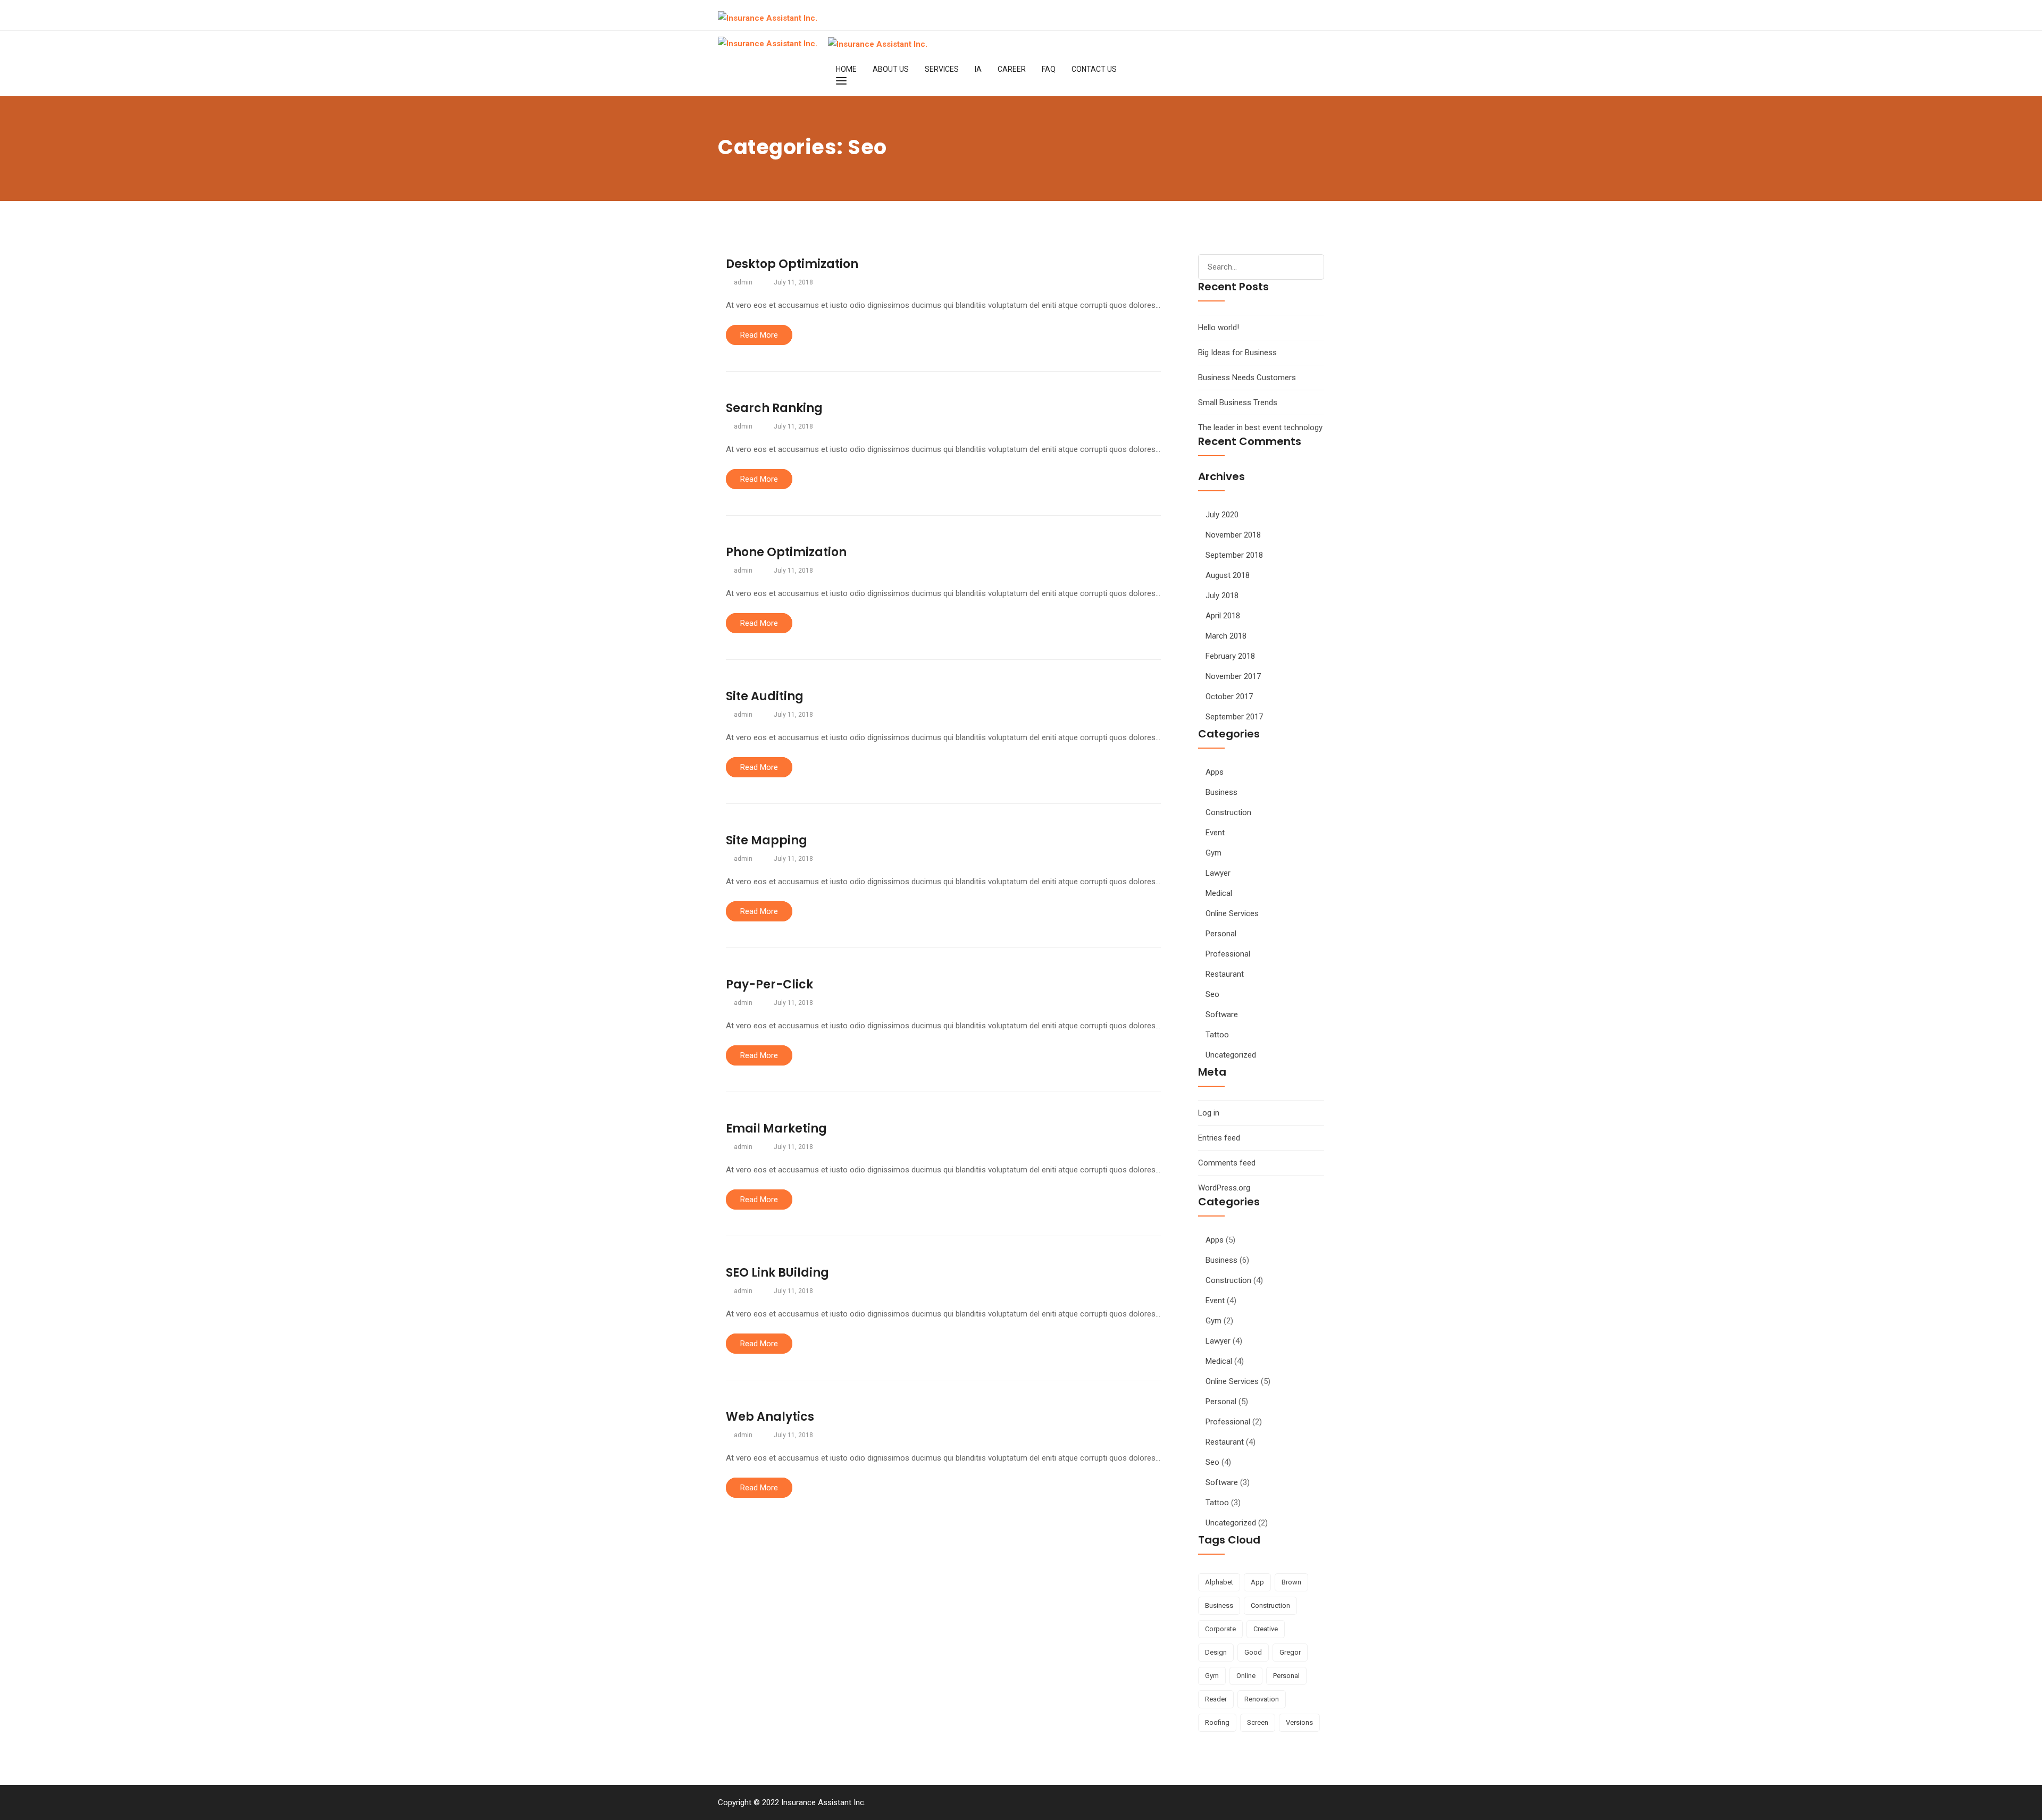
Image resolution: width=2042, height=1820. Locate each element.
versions (1299, 1722)
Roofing (1217, 1722)
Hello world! (1219, 328)
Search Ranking (774, 408)
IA (978, 69)
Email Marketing (776, 1129)
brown (1291, 1582)
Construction (1228, 812)
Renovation (1262, 1699)
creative (1266, 1629)
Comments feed (1227, 1163)
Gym (1214, 853)
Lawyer (1218, 873)
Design (1216, 1652)
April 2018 (1223, 616)
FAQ (1049, 69)
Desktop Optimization (792, 264)
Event (1215, 833)
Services (942, 69)
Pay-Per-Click (769, 984)
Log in (1209, 1113)
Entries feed (1219, 1138)
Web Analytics (770, 1417)
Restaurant (1225, 974)
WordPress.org (1224, 1188)
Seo (1212, 994)
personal (1286, 1676)
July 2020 (1222, 515)
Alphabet (1219, 1582)
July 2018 (1222, 596)
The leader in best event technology (1260, 427)
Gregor (1290, 1652)
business (1219, 1605)
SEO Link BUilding (777, 1273)
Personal (1221, 934)
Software (1222, 1014)
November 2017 (1233, 676)
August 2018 (1228, 575)
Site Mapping (767, 840)
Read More (759, 335)
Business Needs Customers (1247, 378)
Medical (1219, 893)
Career (1012, 69)
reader (1216, 1699)
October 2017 (1229, 697)
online (1246, 1676)
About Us (891, 69)
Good (1253, 1652)
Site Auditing (765, 696)
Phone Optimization (786, 552)
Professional (1228, 954)
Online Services (1232, 913)
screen (1258, 1722)
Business (1221, 792)
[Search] (1311, 265)
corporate (1220, 1629)
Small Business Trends (1238, 402)
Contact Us (1094, 69)
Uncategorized (1231, 1055)
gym (1212, 1676)
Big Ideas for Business (1237, 353)
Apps (1215, 772)
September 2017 (1234, 717)
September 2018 (1234, 555)
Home (846, 69)
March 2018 (1226, 636)
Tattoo (1217, 1035)
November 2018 (1233, 535)
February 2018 (1230, 656)
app (1257, 1582)
